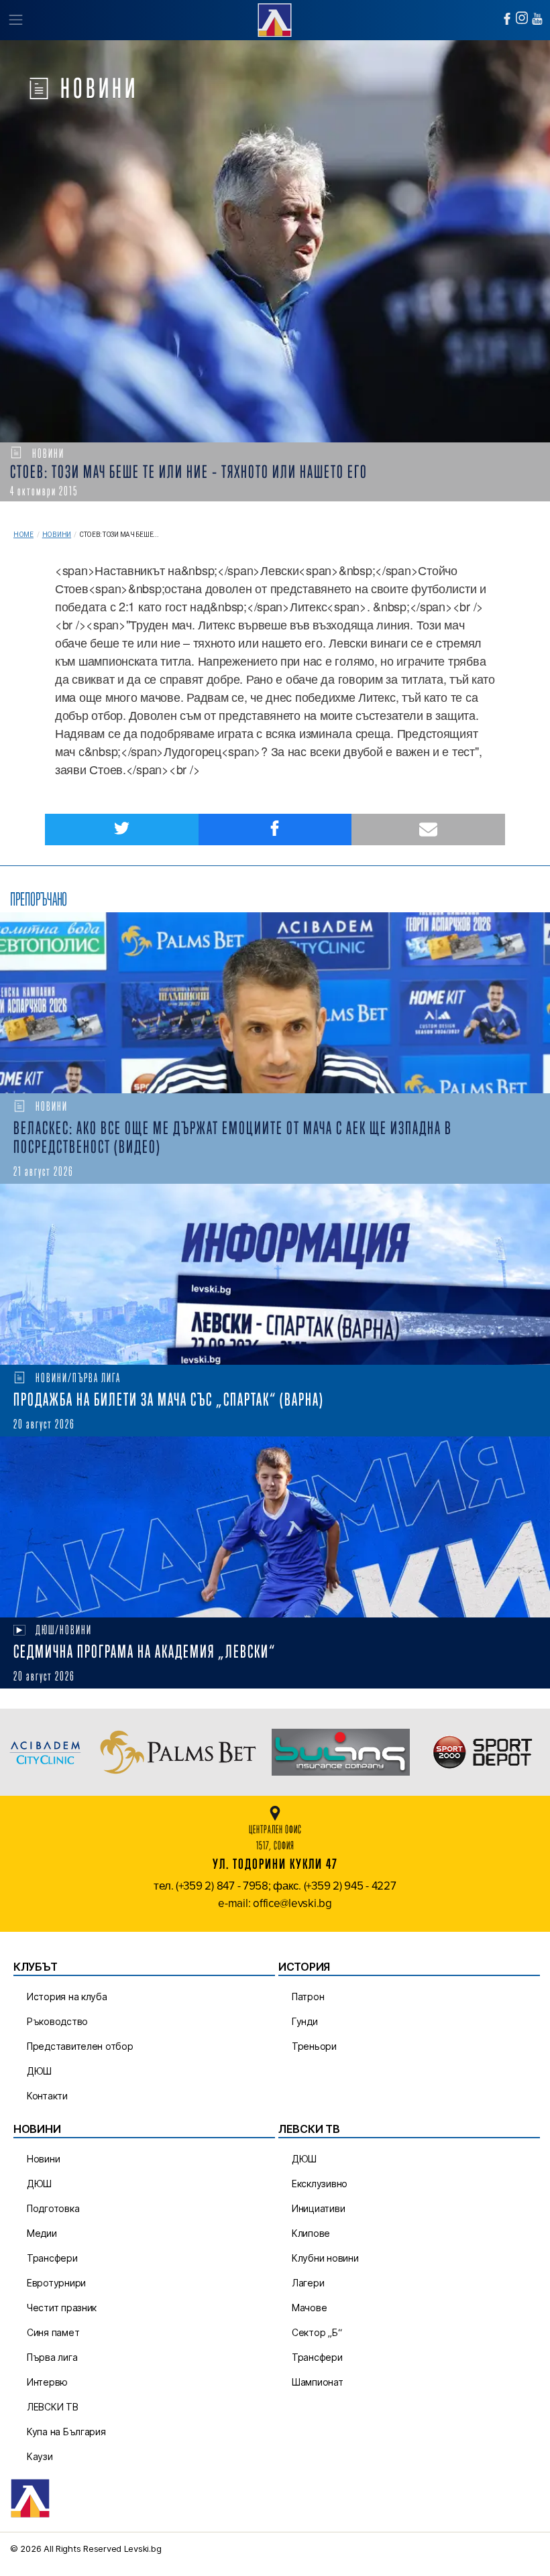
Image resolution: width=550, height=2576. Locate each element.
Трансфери (52, 2258)
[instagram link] (522, 18)
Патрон (308, 1997)
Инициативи (318, 2208)
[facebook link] (507, 19)
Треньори (314, 2046)
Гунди (305, 2021)
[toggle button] (15, 20)
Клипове (311, 2233)
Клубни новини (325, 2258)
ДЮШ (39, 2071)
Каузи (40, 2456)
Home (23, 535)
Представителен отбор (80, 2046)
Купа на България (66, 2432)
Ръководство (57, 2021)
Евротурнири (56, 2283)
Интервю (47, 2382)
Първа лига (52, 2357)
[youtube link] (537, 19)
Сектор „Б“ (317, 2332)
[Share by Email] (428, 830)
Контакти (47, 2096)
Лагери (308, 2283)
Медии (42, 2233)
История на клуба (67, 1997)
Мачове (309, 2308)
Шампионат (318, 2382)
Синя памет (53, 2332)
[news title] (275, 1003)
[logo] (275, 18)
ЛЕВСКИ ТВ (53, 2407)
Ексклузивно (320, 2184)
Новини (57, 535)
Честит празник (62, 2308)
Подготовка (53, 2208)
